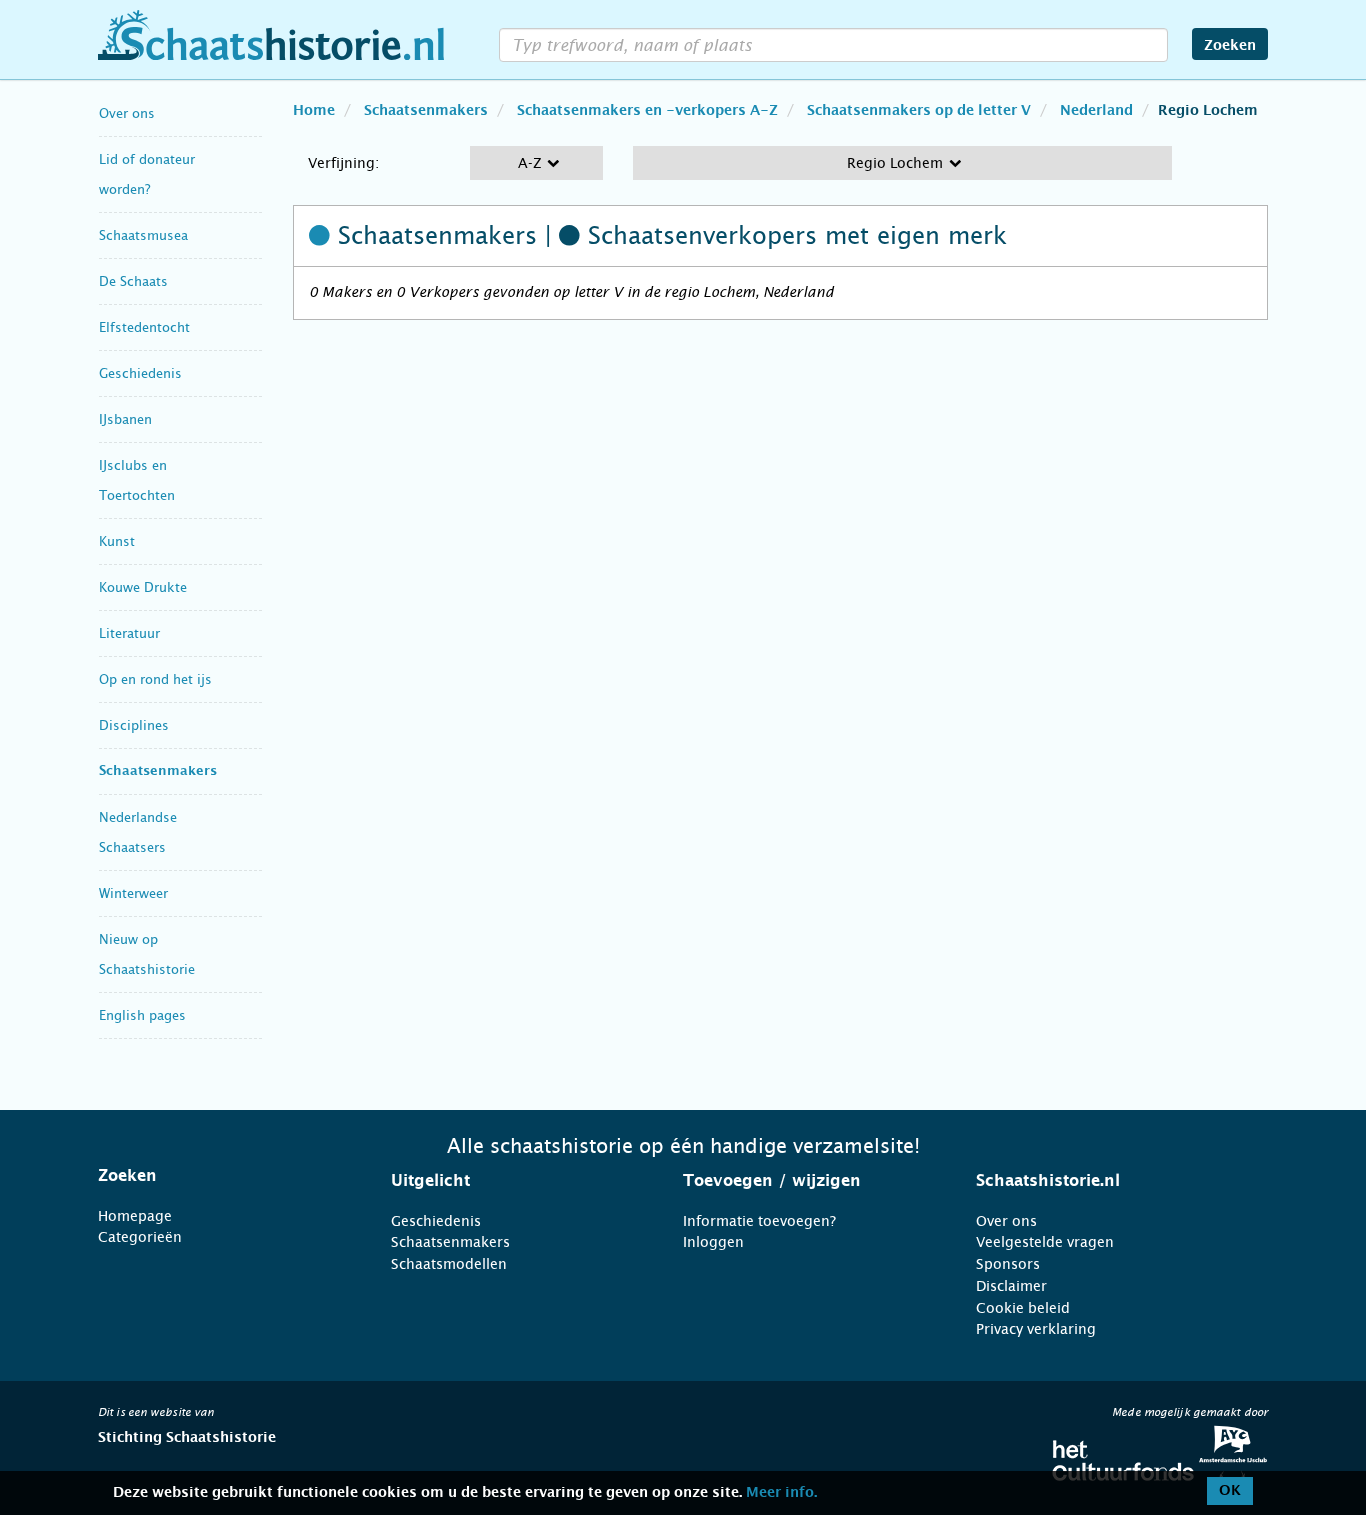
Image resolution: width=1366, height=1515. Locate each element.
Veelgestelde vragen (1045, 1242)
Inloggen (713, 1242)
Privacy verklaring (1036, 1329)
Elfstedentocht (144, 327)
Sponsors (1008, 1264)
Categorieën (140, 1237)
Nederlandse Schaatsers (138, 832)
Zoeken (1230, 46)
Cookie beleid (1023, 1308)
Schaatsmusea (143, 235)
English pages (142, 1015)
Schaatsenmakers (158, 771)
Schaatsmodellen (449, 1264)
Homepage (135, 1216)
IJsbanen (125, 419)
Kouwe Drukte (143, 587)
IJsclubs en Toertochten (137, 480)
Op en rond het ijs (155, 679)
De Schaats (133, 281)
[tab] (219, 1176)
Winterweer (133, 893)
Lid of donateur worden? (147, 174)
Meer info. (781, 1493)
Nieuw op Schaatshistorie (147, 954)
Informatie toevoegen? (759, 1221)
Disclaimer (1011, 1286)
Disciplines (134, 725)
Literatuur (129, 633)
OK (1230, 1491)
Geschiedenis (140, 373)
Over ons (127, 113)
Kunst (117, 541)
